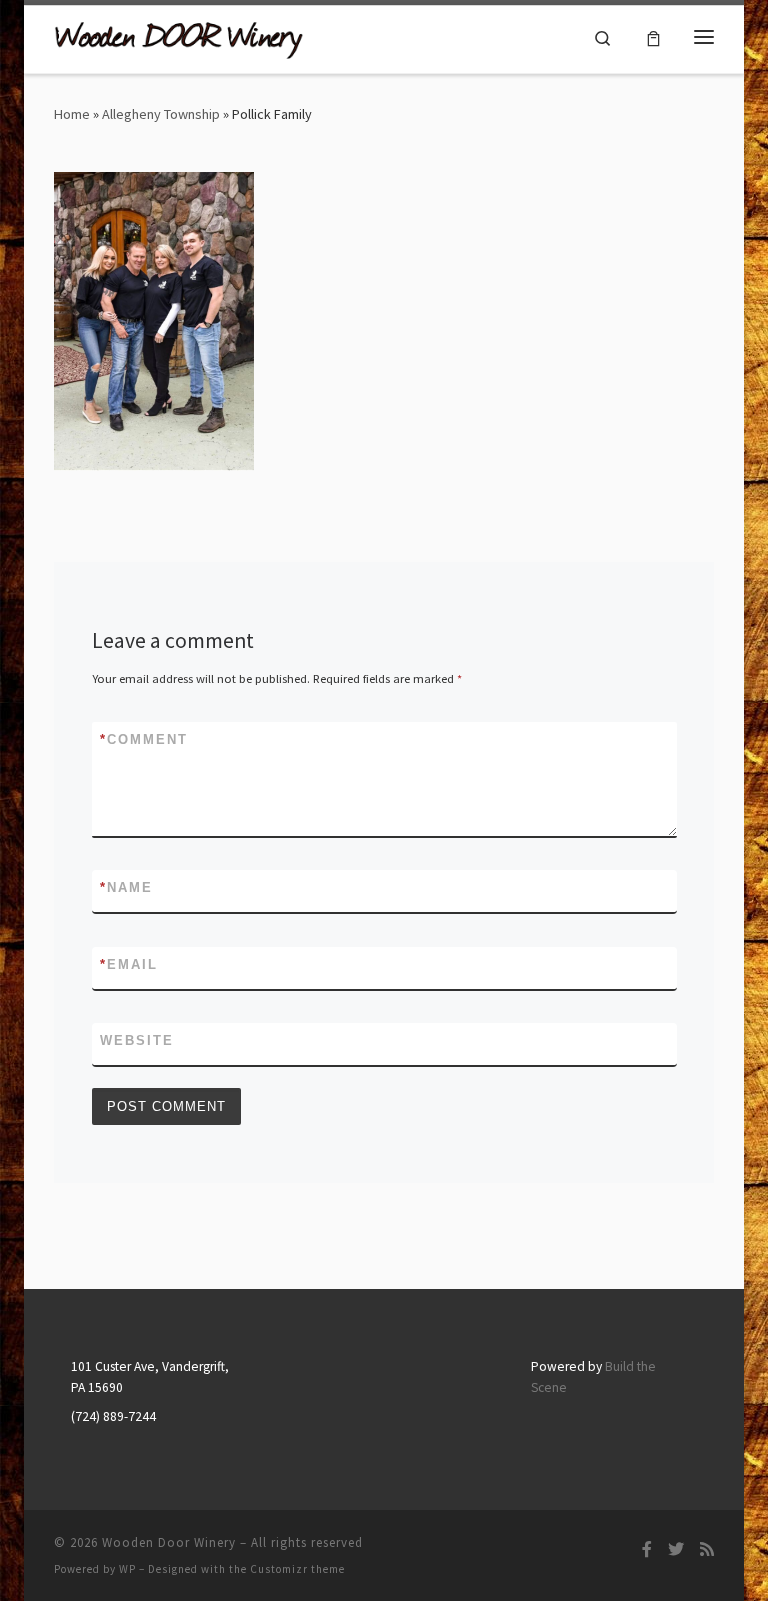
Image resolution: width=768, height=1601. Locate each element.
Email (129, 964)
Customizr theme (297, 1569)
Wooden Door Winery (169, 1542)
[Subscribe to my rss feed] (707, 1549)
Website (137, 1040)
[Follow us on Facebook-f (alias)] (647, 1549)
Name (126, 887)
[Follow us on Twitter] (676, 1549)
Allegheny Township (161, 114)
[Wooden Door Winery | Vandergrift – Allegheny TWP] (179, 37)
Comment (144, 739)
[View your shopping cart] (653, 36)
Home (72, 114)
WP (127, 1569)
